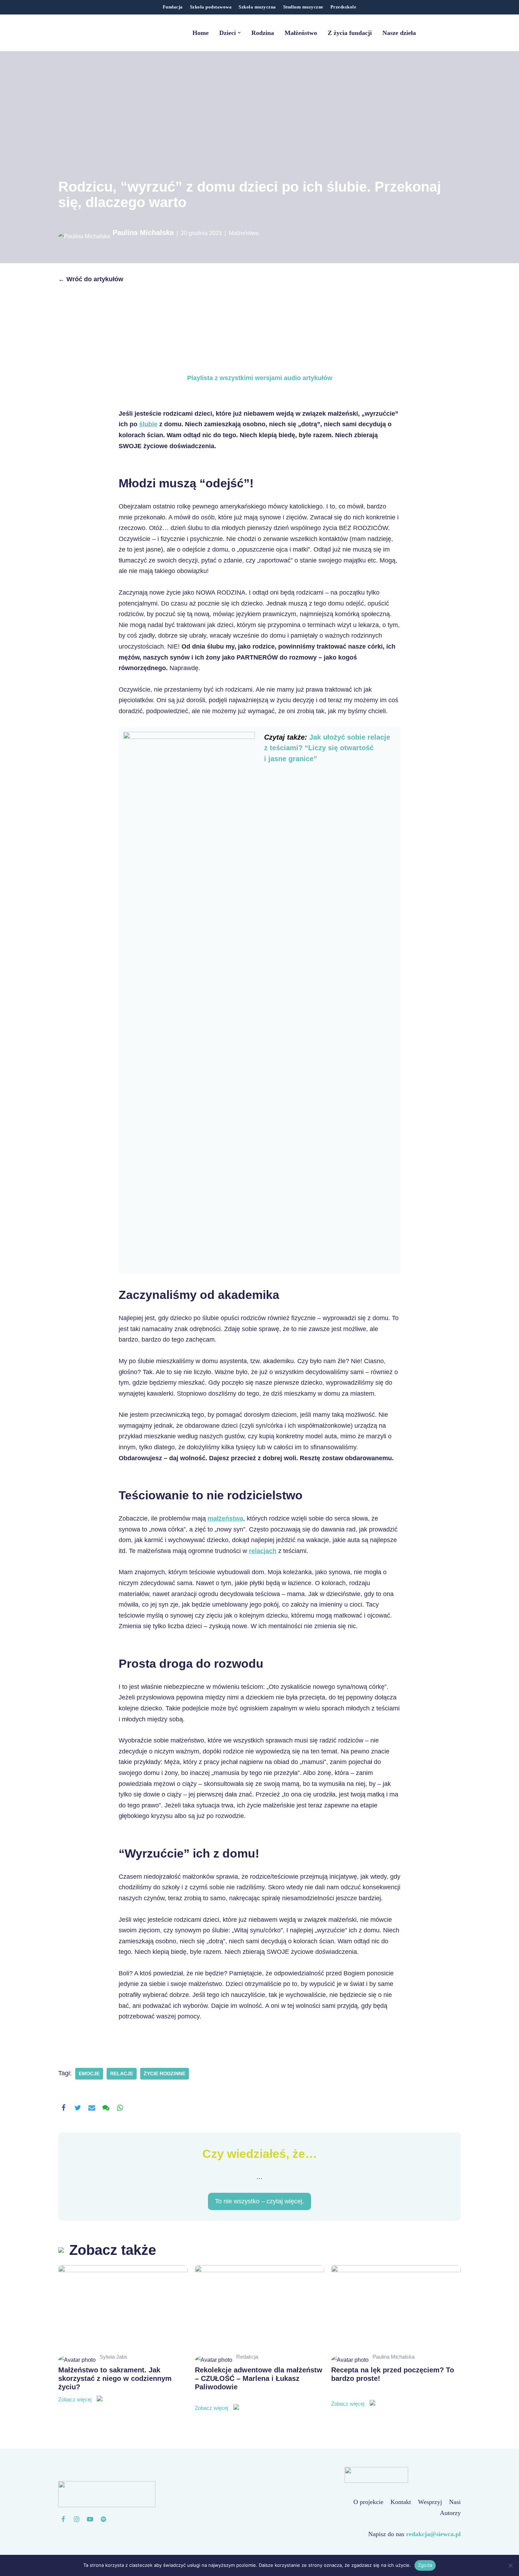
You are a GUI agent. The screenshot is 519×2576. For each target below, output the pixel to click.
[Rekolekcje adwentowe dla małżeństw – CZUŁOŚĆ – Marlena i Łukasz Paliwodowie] (260, 2308)
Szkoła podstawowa (211, 7)
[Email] (92, 2108)
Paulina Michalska (143, 233)
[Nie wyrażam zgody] (510, 2565)
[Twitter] (78, 2108)
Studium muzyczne (303, 7)
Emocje (89, 2074)
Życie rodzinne (165, 2074)
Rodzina (263, 33)
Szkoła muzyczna (257, 7)
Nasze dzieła (399, 33)
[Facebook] (64, 2108)
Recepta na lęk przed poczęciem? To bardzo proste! (393, 2387)
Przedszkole (344, 7)
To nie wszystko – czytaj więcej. (259, 2202)
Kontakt (378, 2507)
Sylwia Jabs (114, 2357)
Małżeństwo (301, 33)
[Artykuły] (103, 2519)
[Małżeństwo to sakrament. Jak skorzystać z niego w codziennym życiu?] (123, 2308)
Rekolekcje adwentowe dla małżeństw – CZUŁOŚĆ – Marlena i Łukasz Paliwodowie (259, 2389)
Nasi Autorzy (444, 2507)
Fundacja (173, 7)
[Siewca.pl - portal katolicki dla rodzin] (102, 33)
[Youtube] (90, 2519)
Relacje (122, 2074)
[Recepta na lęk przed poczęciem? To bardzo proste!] (396, 2308)
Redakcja (247, 2357)
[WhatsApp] (120, 2108)
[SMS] (106, 2108)
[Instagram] (77, 2519)
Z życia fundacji (350, 33)
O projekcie (346, 2507)
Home (201, 33)
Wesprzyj (408, 2507)
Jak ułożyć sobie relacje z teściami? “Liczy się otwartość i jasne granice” (327, 748)
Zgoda (425, 2565)
